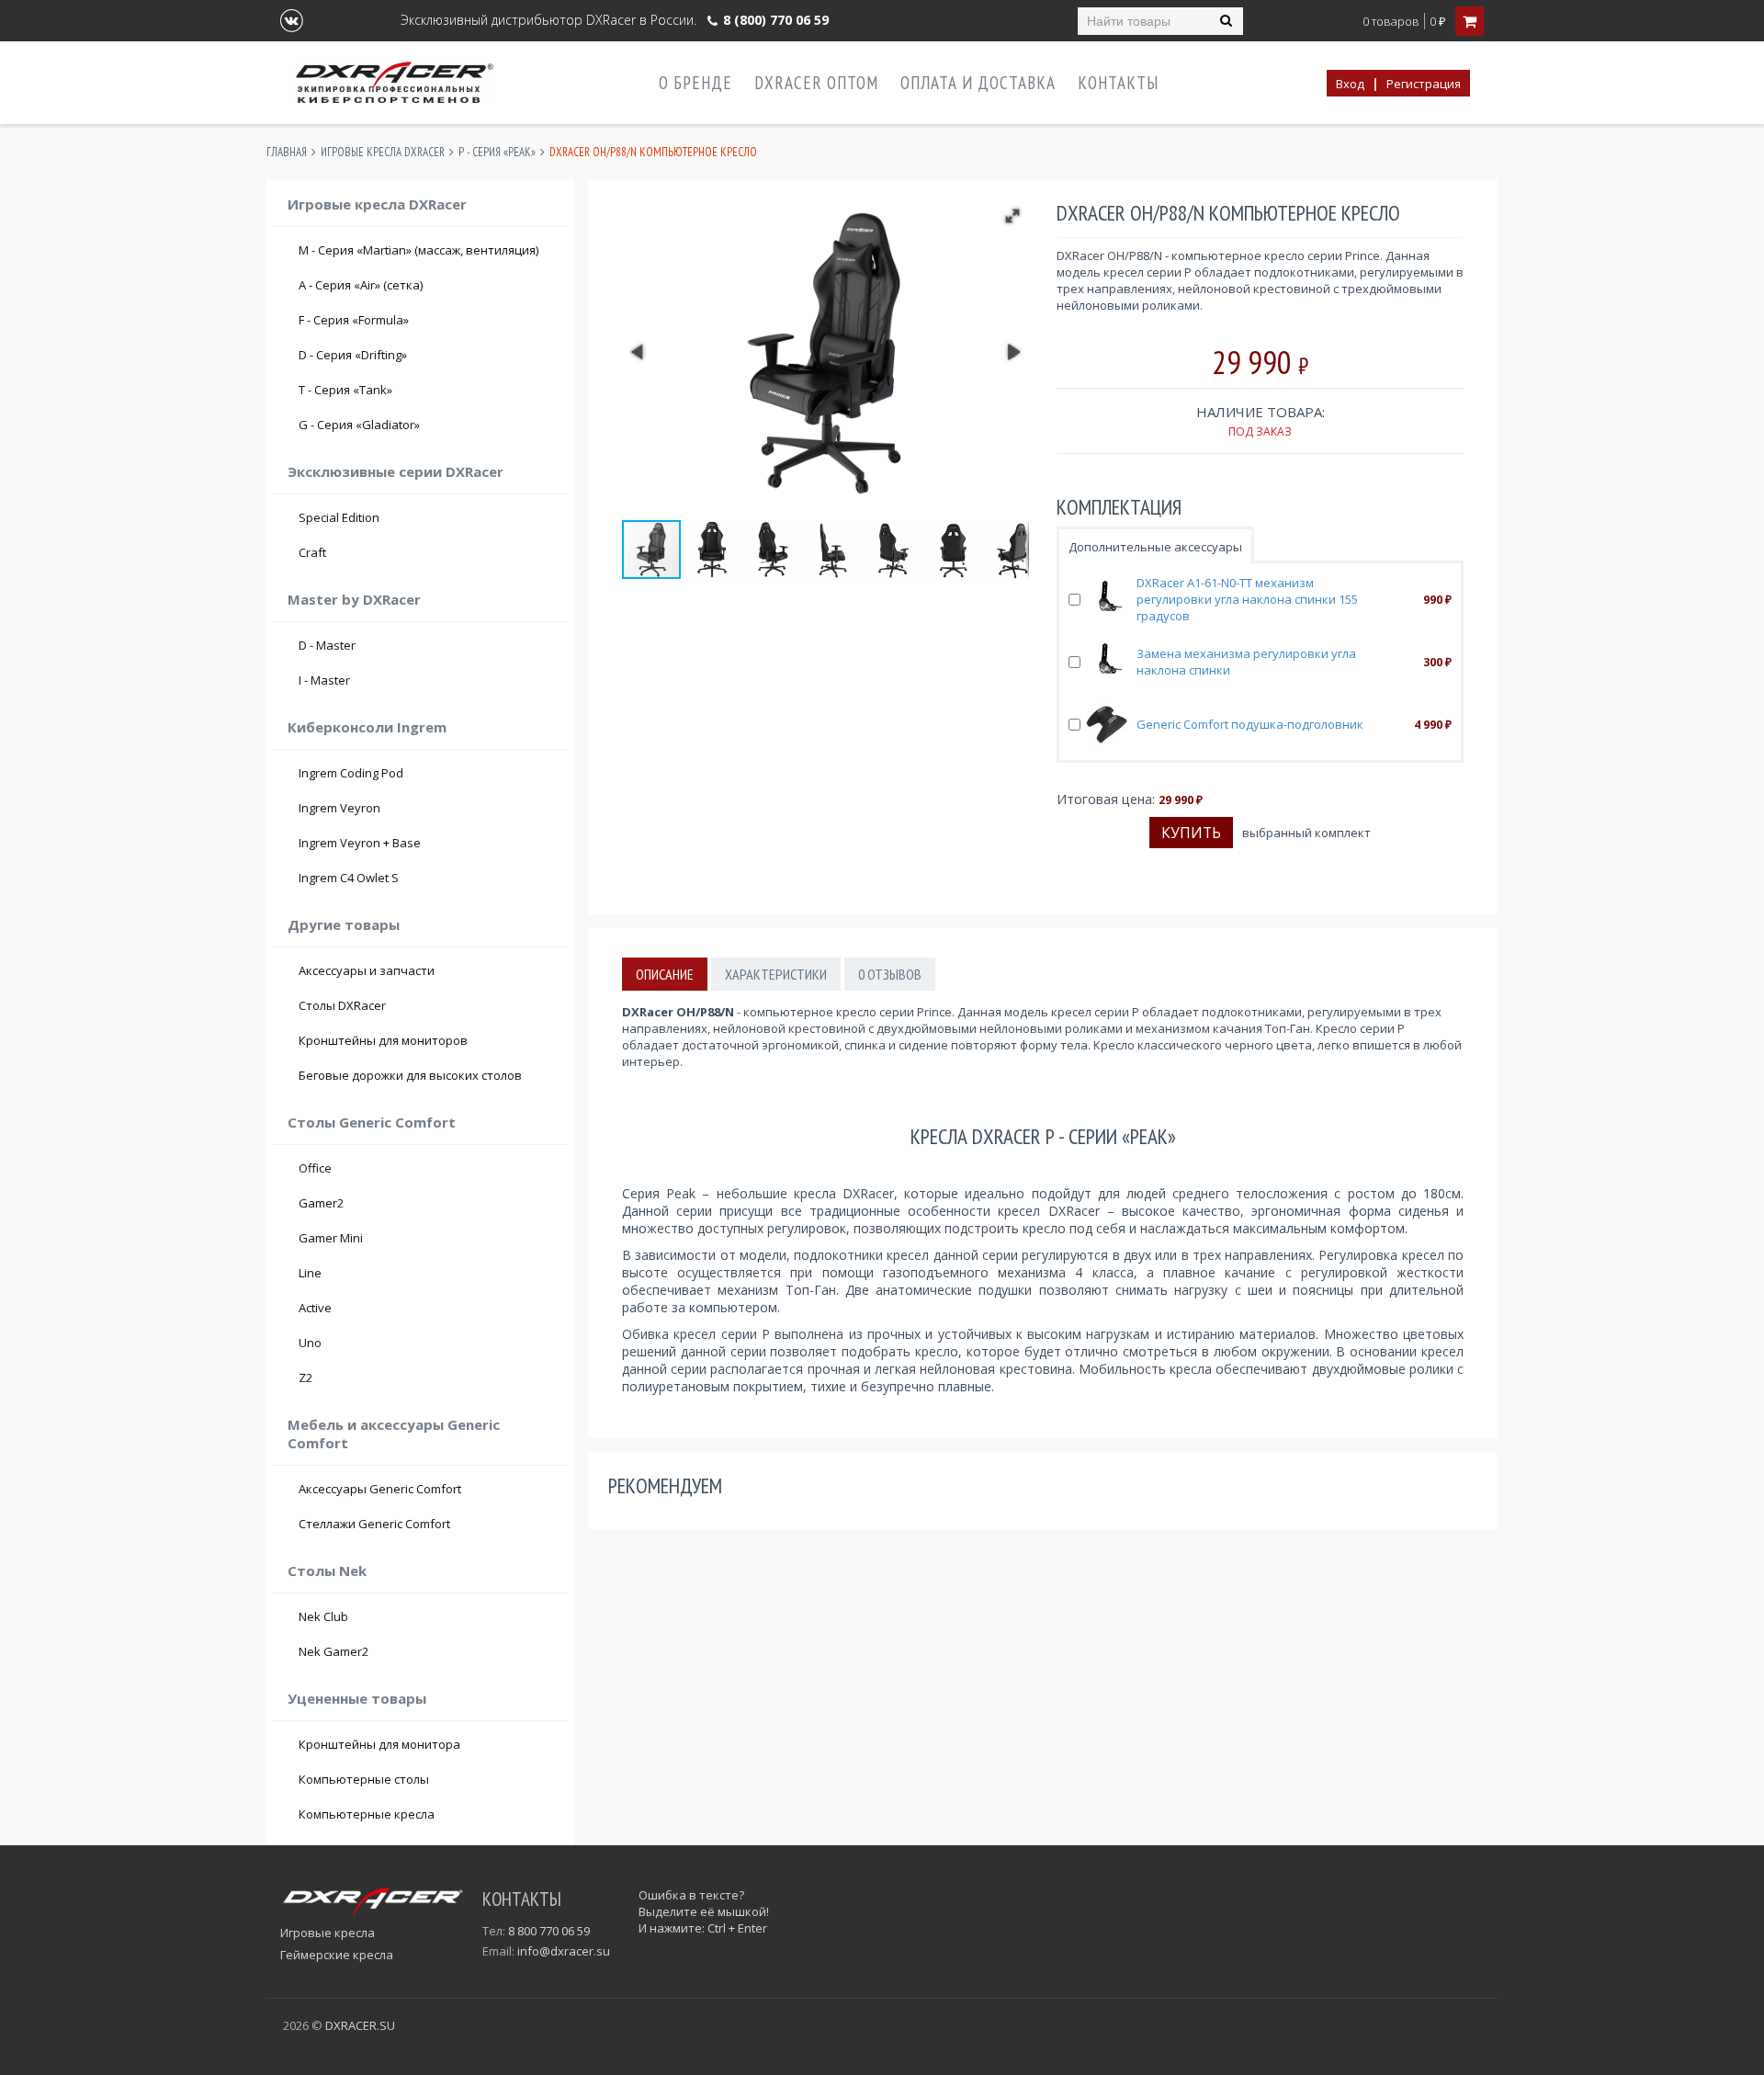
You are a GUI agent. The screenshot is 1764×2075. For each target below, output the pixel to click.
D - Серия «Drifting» (429, 355)
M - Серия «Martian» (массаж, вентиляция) (418, 250)
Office (315, 1168)
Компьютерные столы (364, 1779)
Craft (429, 552)
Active (315, 1308)
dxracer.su (360, 2025)
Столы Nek (327, 1570)
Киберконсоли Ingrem (367, 727)
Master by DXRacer (354, 599)
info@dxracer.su (564, 1951)
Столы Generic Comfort (372, 1122)
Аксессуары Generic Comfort (380, 1489)
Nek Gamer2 (334, 1651)
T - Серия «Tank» (429, 390)
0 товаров (1391, 22)
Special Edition (339, 517)
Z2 (305, 1378)
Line (310, 1273)
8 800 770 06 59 (549, 1931)
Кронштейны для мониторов (383, 1040)
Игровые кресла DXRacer (383, 152)
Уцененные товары (357, 1698)
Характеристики (776, 974)
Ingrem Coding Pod (351, 773)
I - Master (429, 680)
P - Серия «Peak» (497, 152)
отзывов (890, 974)
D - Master (429, 645)
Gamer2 (321, 1203)
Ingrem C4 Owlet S (349, 878)
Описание (665, 974)
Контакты (1118, 83)
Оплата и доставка (978, 83)
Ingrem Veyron (339, 808)
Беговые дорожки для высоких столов (410, 1075)
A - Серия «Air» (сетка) (429, 285)
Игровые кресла (328, 1933)
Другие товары (344, 924)
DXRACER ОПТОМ (816, 83)
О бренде (695, 83)
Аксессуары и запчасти (367, 970)
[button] (1012, 216)
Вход (1350, 84)
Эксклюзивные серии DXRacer (396, 471)
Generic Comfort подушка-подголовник (1250, 724)
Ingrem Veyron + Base (360, 843)
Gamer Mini (331, 1238)
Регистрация (1424, 84)
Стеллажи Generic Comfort (374, 1524)
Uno (310, 1343)
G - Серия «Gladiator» (429, 425)
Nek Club (323, 1616)
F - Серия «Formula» (429, 320)
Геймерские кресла (337, 1955)
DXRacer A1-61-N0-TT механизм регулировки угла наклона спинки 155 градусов (1247, 599)
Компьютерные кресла (367, 1814)
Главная (287, 152)
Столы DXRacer (342, 1005)
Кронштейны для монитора (379, 1744)
